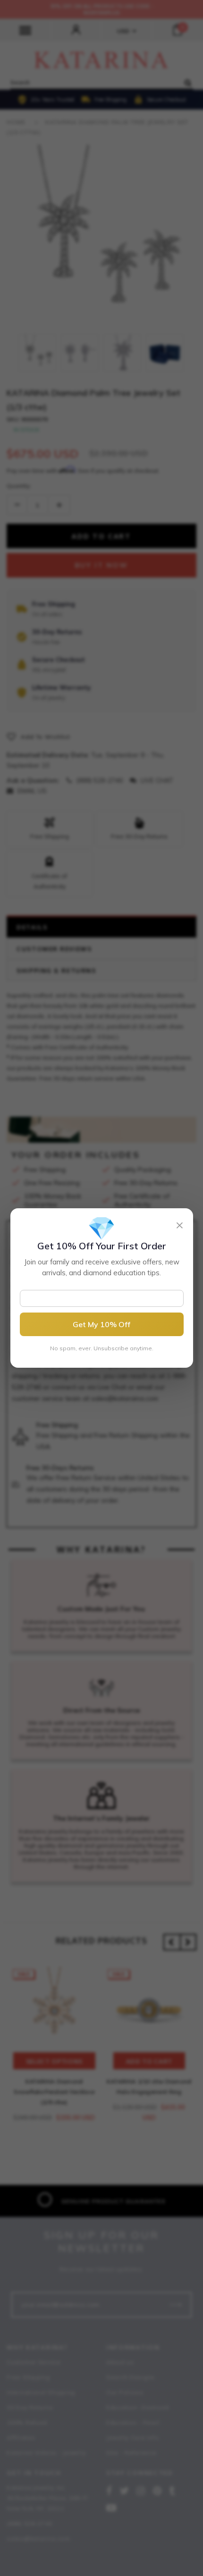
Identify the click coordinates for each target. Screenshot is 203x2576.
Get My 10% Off (101, 1324)
